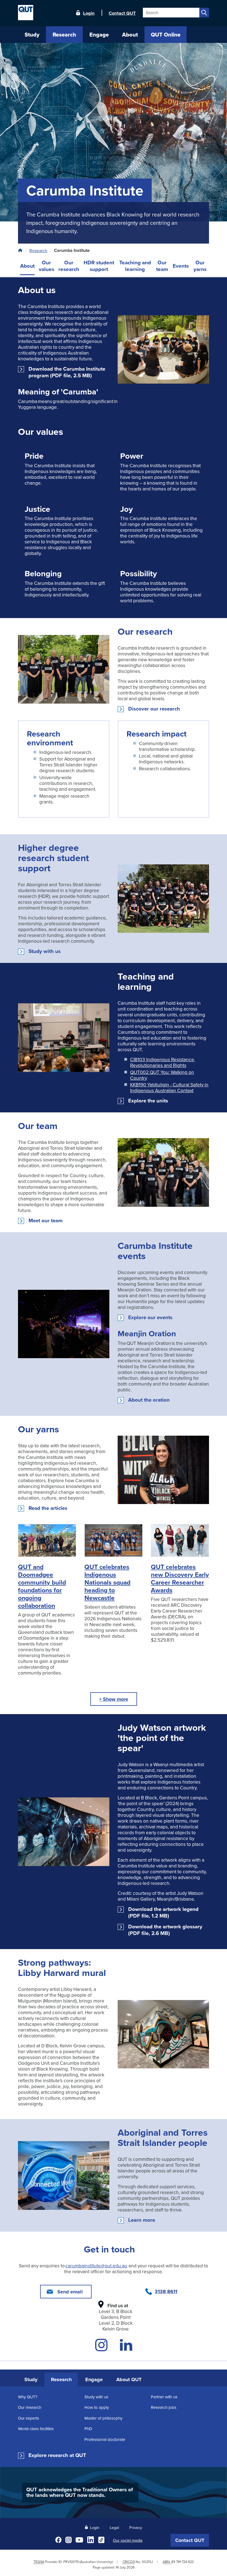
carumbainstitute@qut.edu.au (96, 2266)
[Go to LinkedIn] (126, 2348)
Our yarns (200, 266)
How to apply (97, 2407)
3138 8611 (166, 2291)
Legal (114, 2527)
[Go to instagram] (101, 2348)
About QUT (129, 2379)
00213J (147, 2562)
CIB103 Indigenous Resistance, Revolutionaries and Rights (163, 1062)
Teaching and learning (135, 266)
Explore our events (150, 1317)
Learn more (142, 2220)
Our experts (29, 2418)
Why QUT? (28, 2397)
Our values (47, 266)
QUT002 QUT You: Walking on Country (162, 1075)
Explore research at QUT (57, 2455)
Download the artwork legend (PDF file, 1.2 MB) (163, 1913)
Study (31, 2379)
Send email (70, 2292)
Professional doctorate (105, 2439)
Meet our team (46, 1221)
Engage (94, 2379)
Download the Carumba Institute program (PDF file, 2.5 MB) (67, 372)
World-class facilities (36, 2429)
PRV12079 (71, 2562)
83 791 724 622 (183, 2562)
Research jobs (164, 2407)
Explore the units (148, 1101)
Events (181, 266)
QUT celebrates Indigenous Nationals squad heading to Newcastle (107, 1582)
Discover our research (154, 709)
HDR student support (99, 266)
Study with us (45, 951)
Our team (162, 266)
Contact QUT (190, 2540)
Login (89, 13)
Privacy (136, 2527)
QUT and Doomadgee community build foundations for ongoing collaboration (42, 1586)
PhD (88, 2429)
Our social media (128, 2540)
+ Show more (114, 1699)
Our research (69, 266)
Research (38, 250)
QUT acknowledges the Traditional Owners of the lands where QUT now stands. (80, 2492)
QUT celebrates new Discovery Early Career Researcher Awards (180, 1578)
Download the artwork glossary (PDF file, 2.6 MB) (165, 1930)
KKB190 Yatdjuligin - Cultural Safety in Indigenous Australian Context (169, 1087)
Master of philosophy (103, 2418)
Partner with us (164, 2397)
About (27, 266)
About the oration (149, 1400)
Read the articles (48, 1508)
